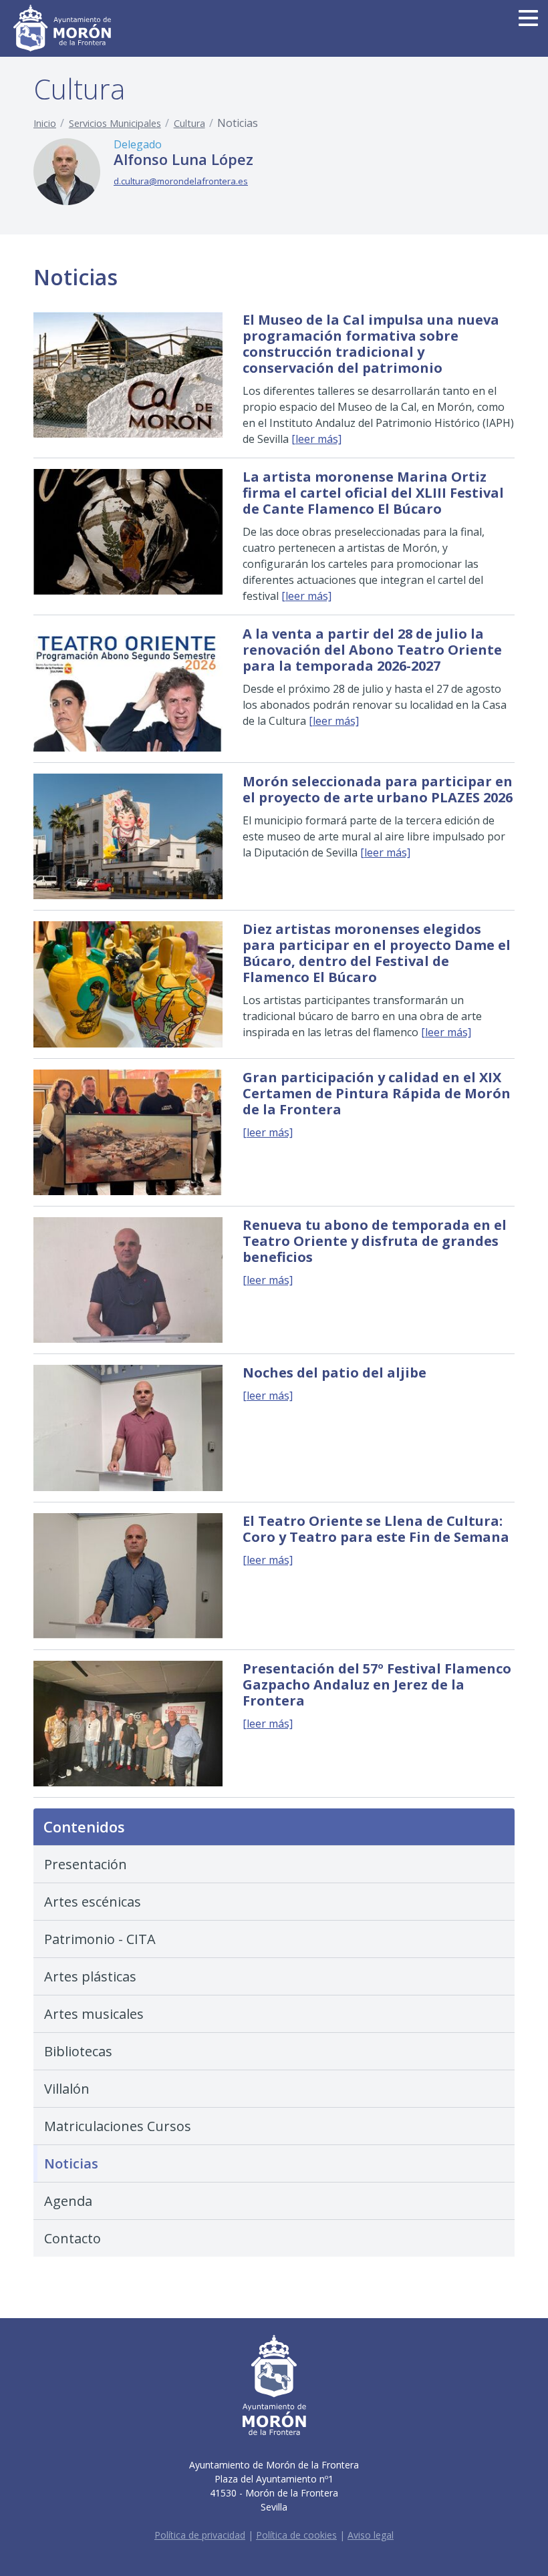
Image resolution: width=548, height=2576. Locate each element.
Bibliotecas (78, 2051)
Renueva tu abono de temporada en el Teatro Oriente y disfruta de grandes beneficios (375, 1241)
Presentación (86, 1864)
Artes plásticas (90, 1976)
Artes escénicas (93, 1902)
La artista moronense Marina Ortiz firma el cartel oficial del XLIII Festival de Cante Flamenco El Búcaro (373, 493)
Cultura (189, 123)
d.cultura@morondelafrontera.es (181, 181)
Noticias (71, 2163)
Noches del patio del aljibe (334, 1373)
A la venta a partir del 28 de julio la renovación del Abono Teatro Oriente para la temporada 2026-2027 (372, 650)
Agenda (68, 2201)
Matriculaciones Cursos (118, 2126)
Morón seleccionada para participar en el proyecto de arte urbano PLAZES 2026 (378, 789)
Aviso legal (371, 2535)
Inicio (45, 123)
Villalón (67, 2089)
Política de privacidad (200, 2535)
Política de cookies (296, 2535)
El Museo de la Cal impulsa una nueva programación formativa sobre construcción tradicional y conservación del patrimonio (371, 344)
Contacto (73, 2238)
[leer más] (316, 439)
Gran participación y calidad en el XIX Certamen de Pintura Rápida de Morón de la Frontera (377, 1093)
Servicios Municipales (115, 123)
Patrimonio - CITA (100, 1939)
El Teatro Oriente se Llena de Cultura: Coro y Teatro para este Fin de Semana (376, 1529)
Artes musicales (94, 2014)
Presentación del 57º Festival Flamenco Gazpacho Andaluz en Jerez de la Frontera (377, 1684)
